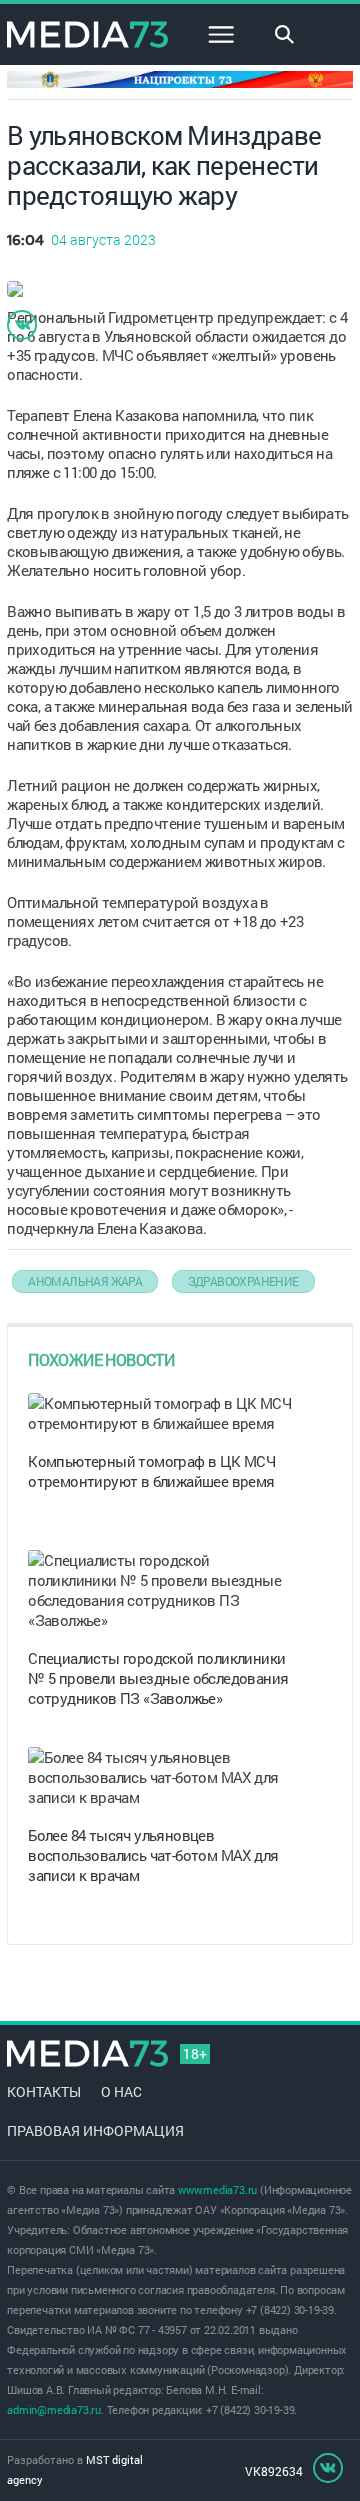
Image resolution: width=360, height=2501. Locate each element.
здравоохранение (243, 1281)
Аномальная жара (85, 1281)
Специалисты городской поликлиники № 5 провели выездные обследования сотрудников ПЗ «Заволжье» (158, 1678)
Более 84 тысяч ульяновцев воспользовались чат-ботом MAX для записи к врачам (153, 1855)
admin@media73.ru (54, 2409)
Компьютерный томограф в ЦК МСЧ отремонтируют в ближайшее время (151, 1471)
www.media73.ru (217, 2189)
